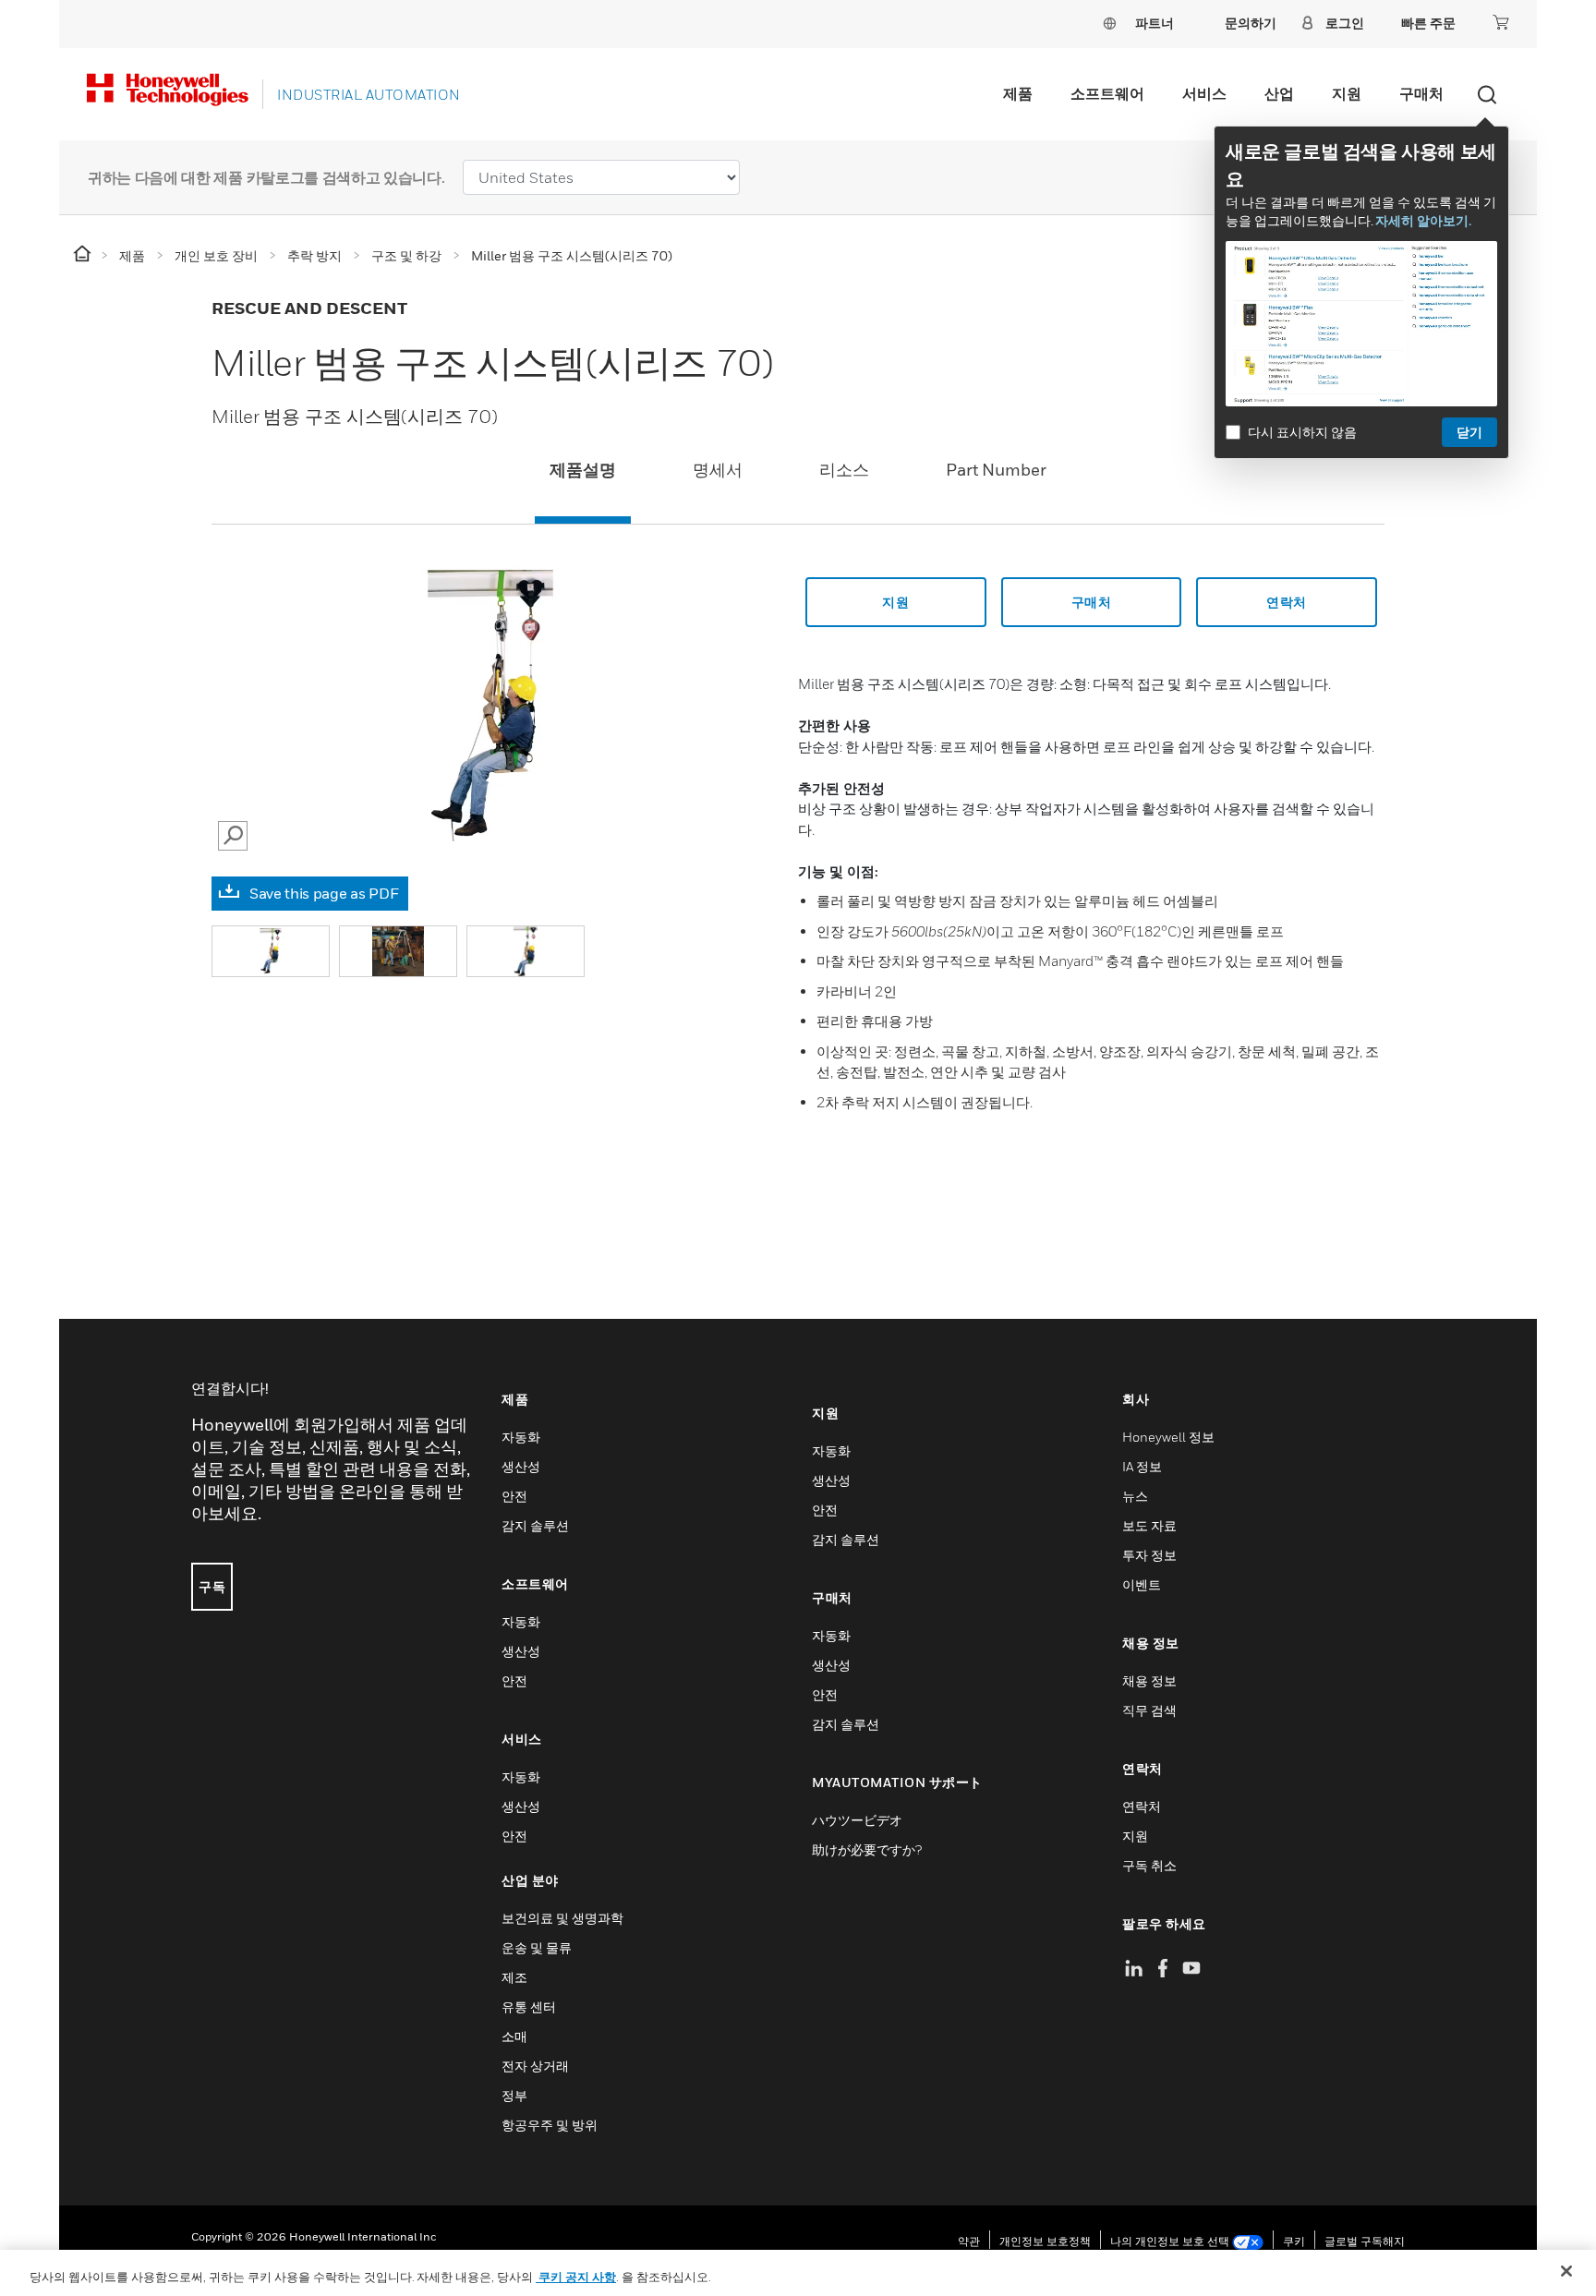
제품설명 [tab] (583, 470)
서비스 (1204, 93)
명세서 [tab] (718, 470)
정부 (514, 2095)
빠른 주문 (1428, 23)
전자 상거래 (535, 2066)
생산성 (521, 1466)
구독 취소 (1149, 1865)
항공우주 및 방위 (550, 2125)
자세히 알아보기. (1423, 220)
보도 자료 (1149, 1525)
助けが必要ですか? (867, 1849)
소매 (514, 2036)
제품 (1018, 93)
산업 (1279, 93)
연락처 (1142, 1806)
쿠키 (1294, 2241)
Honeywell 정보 (1168, 1437)
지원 (1347, 93)
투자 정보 (1149, 1555)
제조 (514, 1977)
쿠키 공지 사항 (576, 2277)
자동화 (521, 1437)
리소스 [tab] (844, 470)
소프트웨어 (1107, 93)
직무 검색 (1149, 1710)
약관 (969, 2241)
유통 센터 (529, 2006)
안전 (514, 1496)
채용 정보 (1149, 1680)
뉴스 (1135, 1496)
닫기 (1469, 432)
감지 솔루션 (535, 1525)
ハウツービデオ (857, 1820)
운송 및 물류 (537, 1947)
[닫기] (1566, 2271)
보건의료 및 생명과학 (562, 1918)
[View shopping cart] (1501, 22)
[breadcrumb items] (84, 254)
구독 (212, 1586)
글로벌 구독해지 (1365, 2241)
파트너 (1155, 23)
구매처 (1421, 93)
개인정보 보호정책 (1045, 2241)
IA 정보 (1142, 1466)
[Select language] (1109, 23)
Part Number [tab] (996, 470)
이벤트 (1142, 1584)
